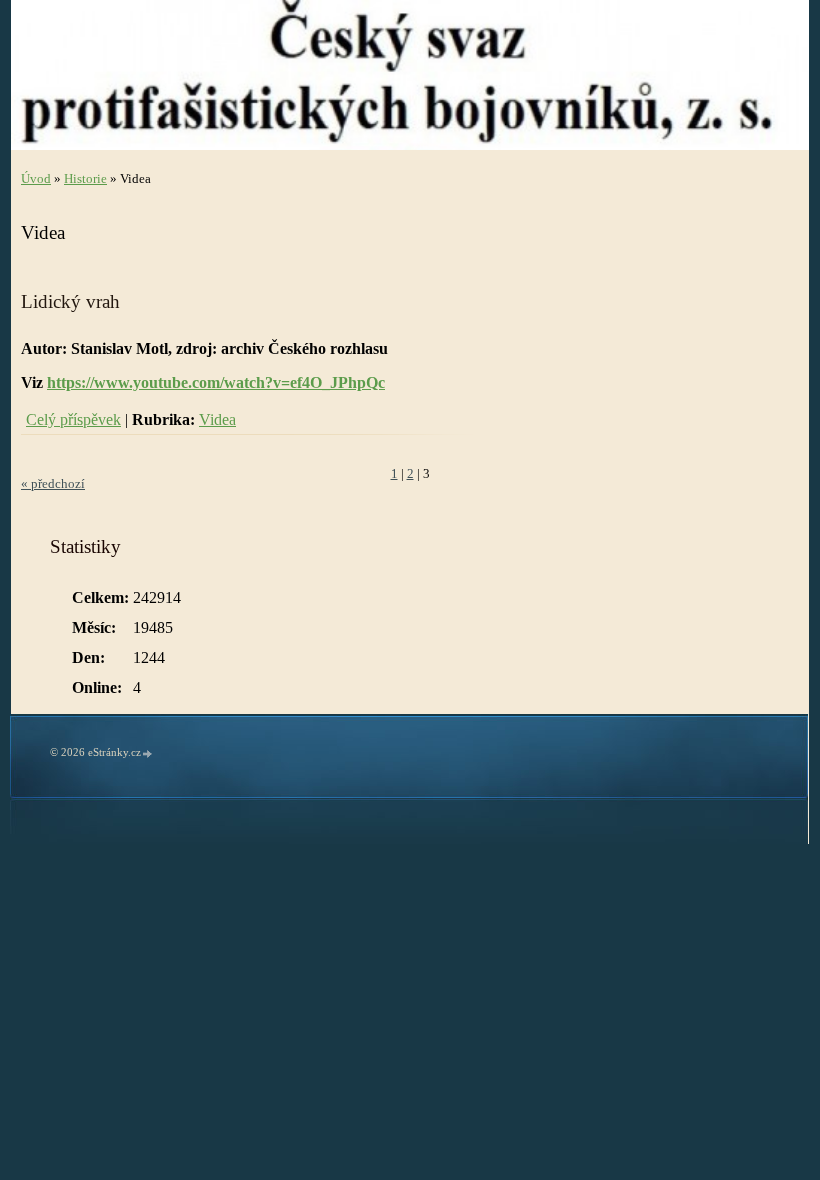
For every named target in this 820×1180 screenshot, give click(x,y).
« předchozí (53, 484)
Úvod (36, 179)
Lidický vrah (70, 301)
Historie (85, 179)
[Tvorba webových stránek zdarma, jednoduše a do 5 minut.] (148, 753)
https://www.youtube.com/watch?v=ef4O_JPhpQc (216, 382)
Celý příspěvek (73, 419)
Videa (217, 419)
